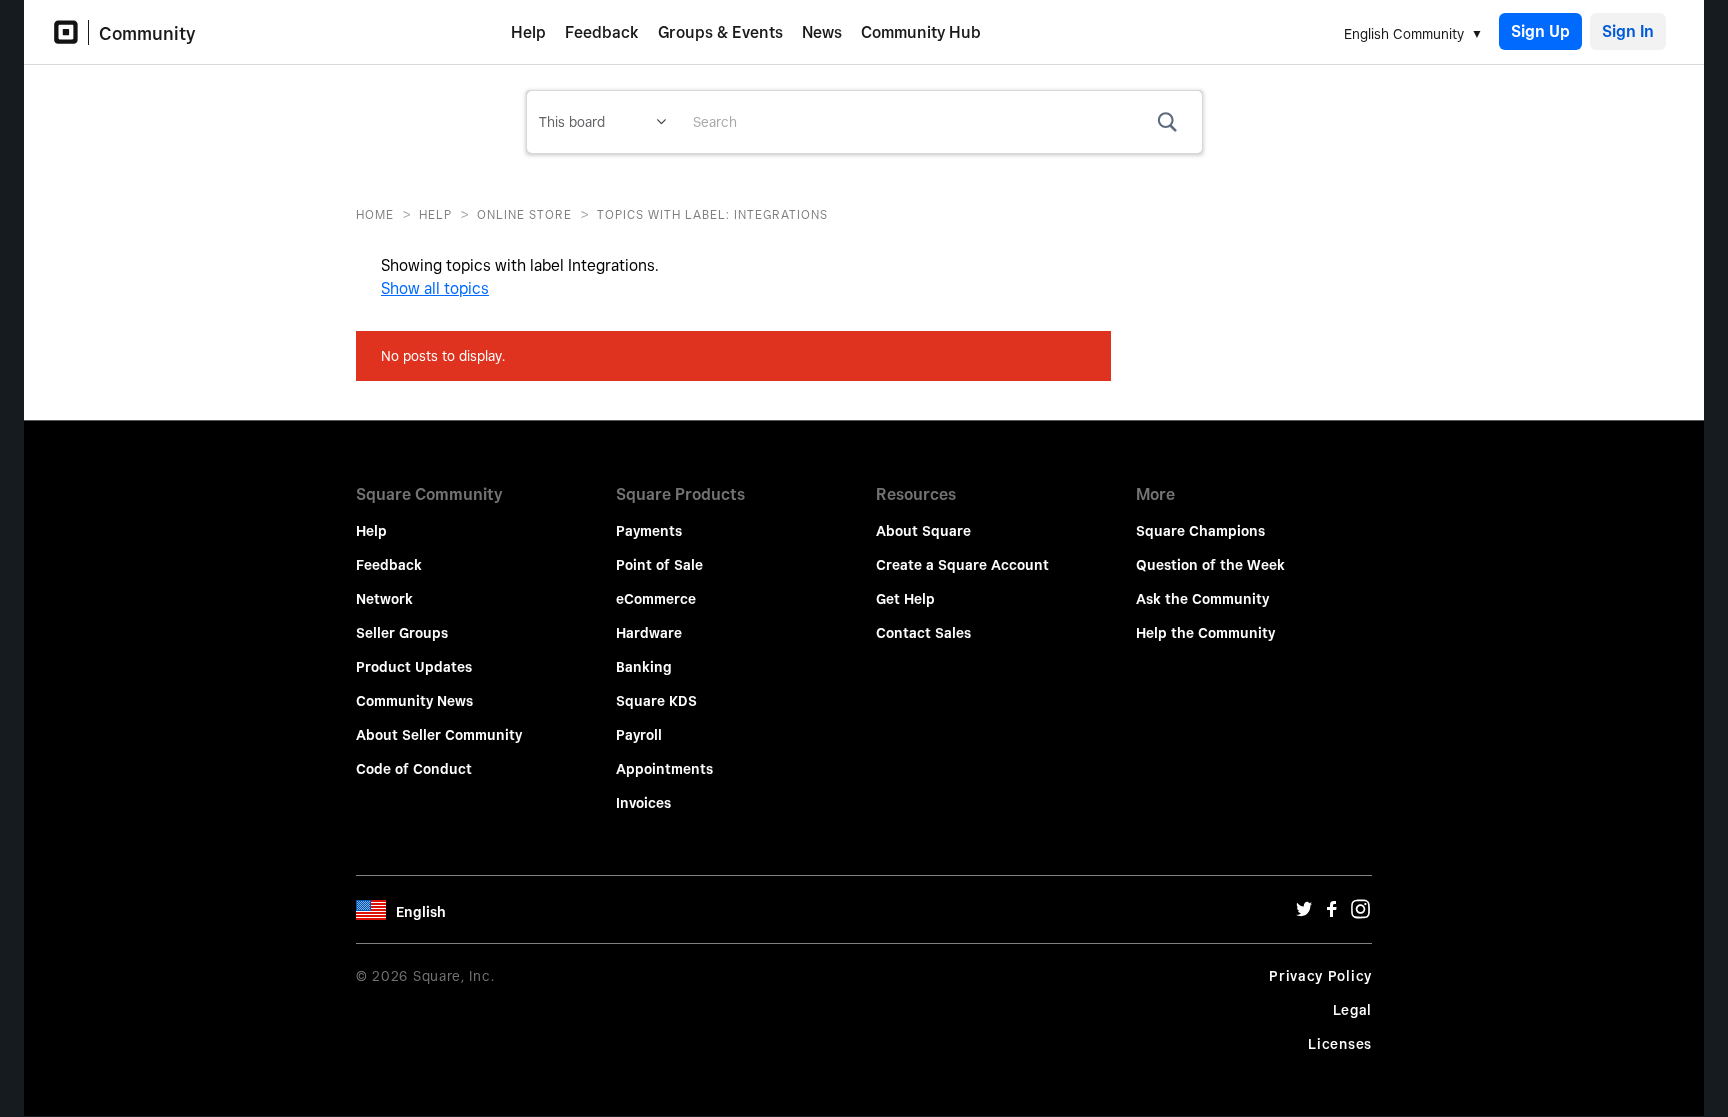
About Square (923, 531)
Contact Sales (923, 633)
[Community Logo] (71, 32)
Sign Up (1540, 31)
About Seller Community (439, 735)
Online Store (524, 214)
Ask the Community (1202, 599)
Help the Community (1205, 633)
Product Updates (414, 667)
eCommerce (656, 599)
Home (375, 214)
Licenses (1340, 1044)
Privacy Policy (1320, 976)
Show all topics (435, 288)
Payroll (639, 735)
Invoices (643, 803)
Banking (644, 667)
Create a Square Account (962, 565)
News (822, 32)
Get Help (905, 599)
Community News (414, 701)
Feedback (602, 32)
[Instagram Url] (1360, 914)
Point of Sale (659, 565)
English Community (1404, 34)
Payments (649, 531)
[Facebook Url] (1332, 914)
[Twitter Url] (1304, 914)
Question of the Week (1210, 565)
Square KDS (656, 701)
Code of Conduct (414, 769)
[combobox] (940, 122)
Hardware (649, 633)
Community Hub (921, 32)
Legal (1353, 1010)
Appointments (664, 769)
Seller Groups (402, 633)
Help (528, 32)
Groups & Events (720, 32)
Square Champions (1200, 531)
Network (384, 599)
